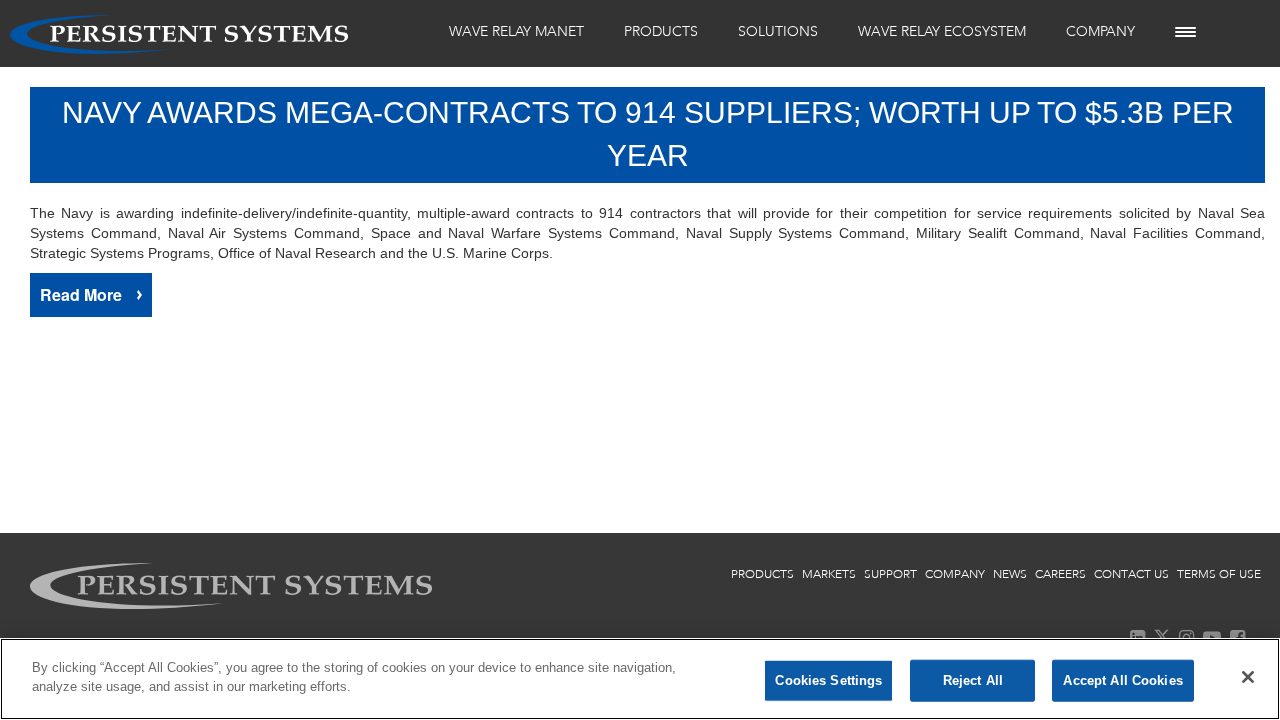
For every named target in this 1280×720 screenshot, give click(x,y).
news (1010, 574)
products (762, 574)
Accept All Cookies (1122, 680)
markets (829, 574)
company (955, 574)
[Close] (1248, 677)
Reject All (973, 680)
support (890, 574)
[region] (640, 679)
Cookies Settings (828, 680)
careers (1060, 574)
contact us (1131, 574)
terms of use (1219, 574)
